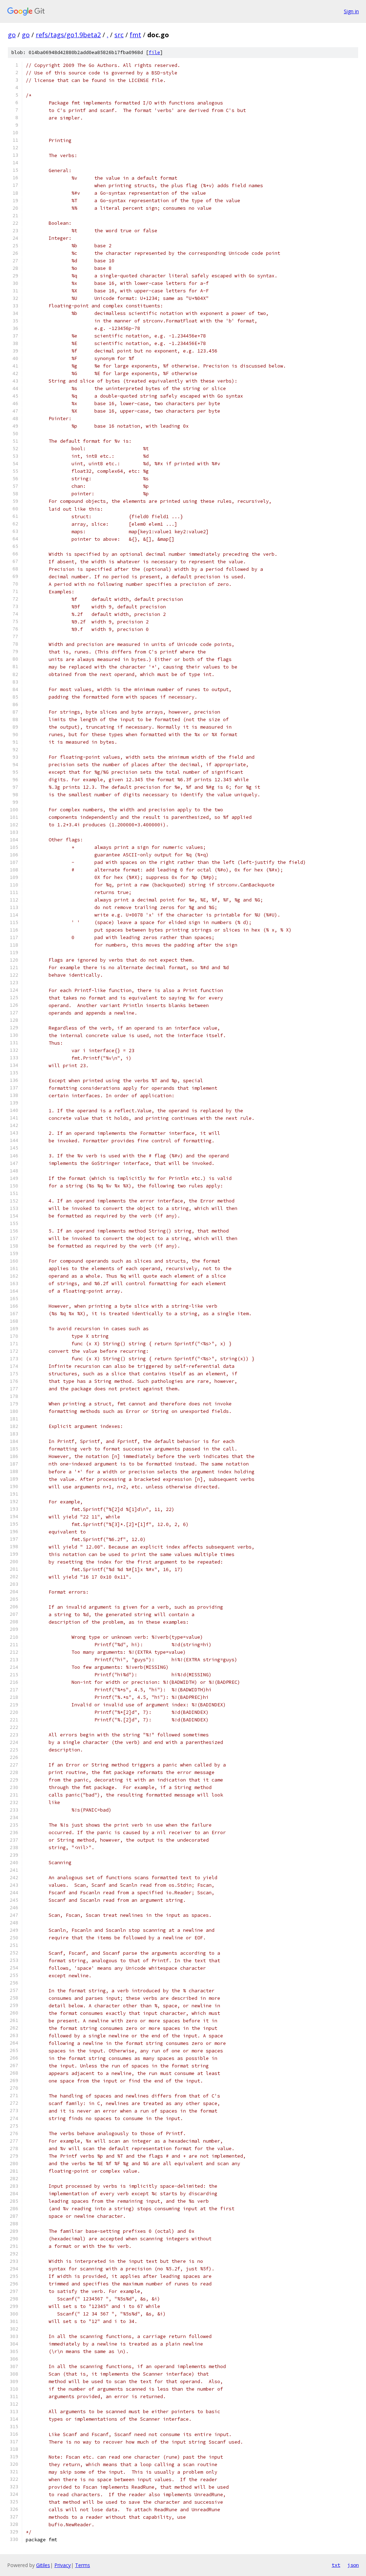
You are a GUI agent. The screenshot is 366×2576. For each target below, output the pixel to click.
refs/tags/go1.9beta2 (68, 35)
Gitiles (43, 2565)
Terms (83, 2565)
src (119, 35)
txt (336, 2565)
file (154, 52)
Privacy (63, 2565)
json (353, 2565)
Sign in (351, 11)
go (12, 35)
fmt (135, 35)
